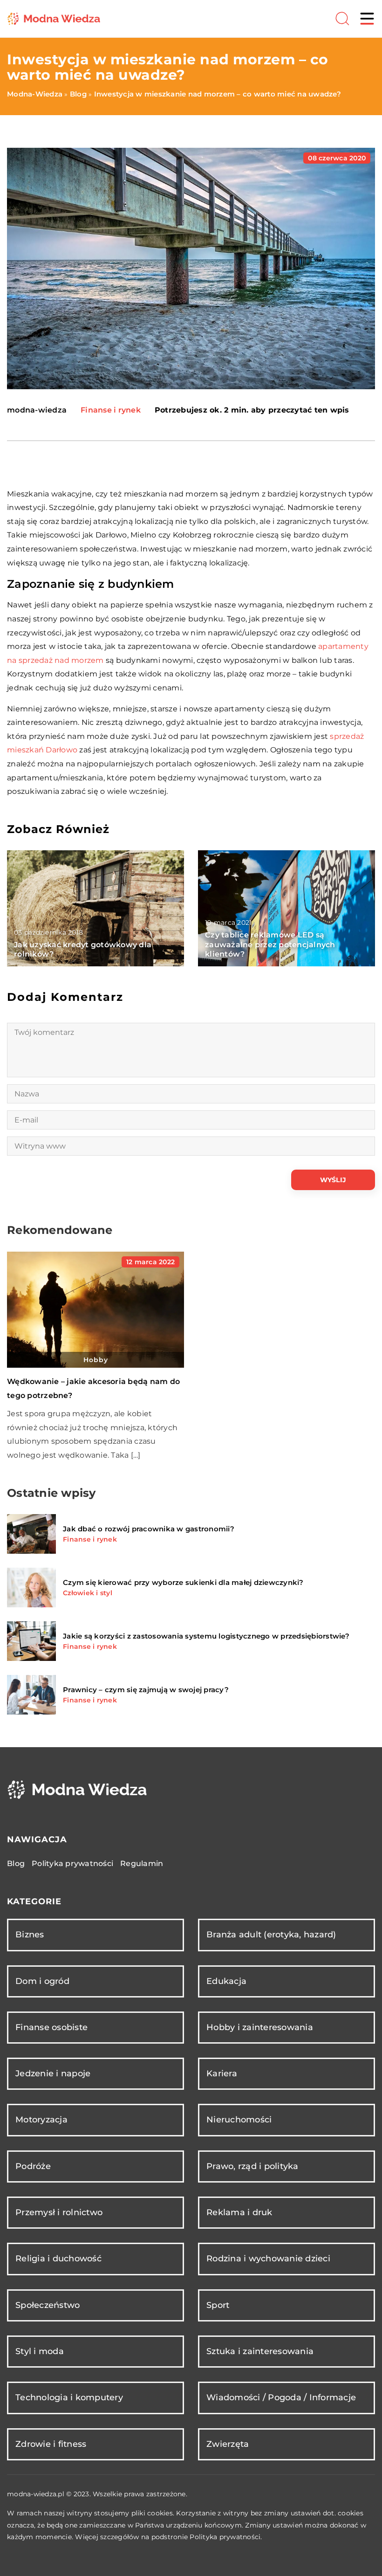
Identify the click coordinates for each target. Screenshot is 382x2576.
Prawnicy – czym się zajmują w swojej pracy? (146, 1690)
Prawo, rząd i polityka (252, 2166)
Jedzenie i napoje (53, 2073)
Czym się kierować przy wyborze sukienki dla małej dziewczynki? (183, 1582)
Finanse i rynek (111, 410)
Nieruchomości (239, 2120)
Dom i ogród (42, 1981)
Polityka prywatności (72, 1863)
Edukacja (226, 1981)
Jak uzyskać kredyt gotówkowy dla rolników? (83, 950)
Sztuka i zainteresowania (260, 2351)
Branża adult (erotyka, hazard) (271, 1935)
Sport (218, 2305)
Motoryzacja (41, 2120)
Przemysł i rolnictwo (59, 2212)
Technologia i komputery (69, 2397)
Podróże (33, 2166)
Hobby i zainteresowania (260, 2027)
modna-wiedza (37, 410)
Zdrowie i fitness (51, 2444)
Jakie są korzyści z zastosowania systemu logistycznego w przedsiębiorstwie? (206, 1636)
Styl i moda (40, 2351)
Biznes (30, 1935)
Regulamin (142, 1863)
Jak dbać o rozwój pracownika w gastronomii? (149, 1529)
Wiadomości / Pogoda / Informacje (281, 2397)
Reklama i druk (239, 2212)
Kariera (222, 2073)
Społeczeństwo (48, 2305)
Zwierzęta (228, 2444)
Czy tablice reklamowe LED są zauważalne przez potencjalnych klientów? (270, 945)
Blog (16, 1863)
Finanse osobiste (51, 2027)
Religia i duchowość (58, 2259)
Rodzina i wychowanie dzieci (268, 2259)
